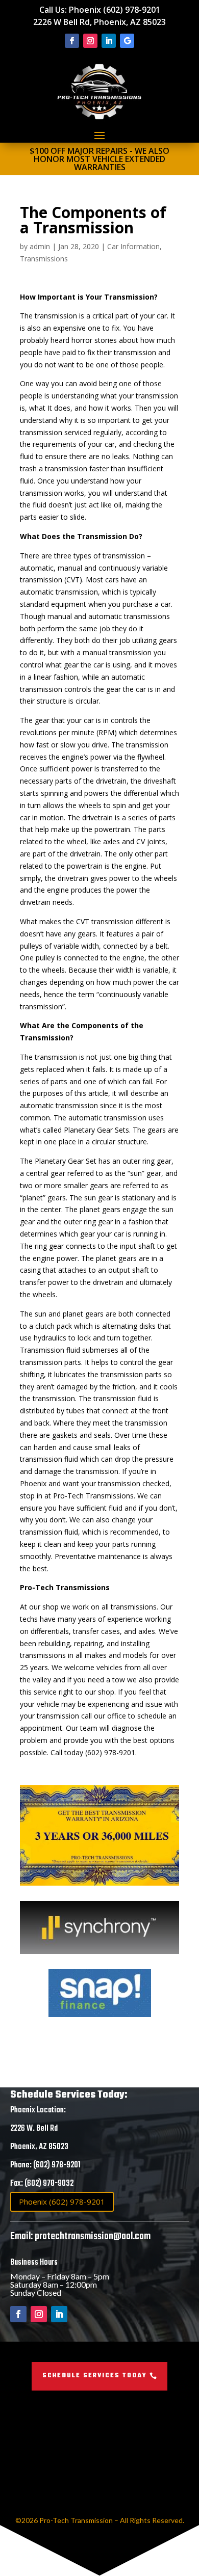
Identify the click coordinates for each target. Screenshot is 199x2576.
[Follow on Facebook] (72, 41)
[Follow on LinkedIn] (109, 41)
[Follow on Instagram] (90, 41)
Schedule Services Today (95, 2376)
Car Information (133, 246)
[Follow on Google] (127, 41)
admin (40, 246)
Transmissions (44, 259)
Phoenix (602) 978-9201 (115, 10)
